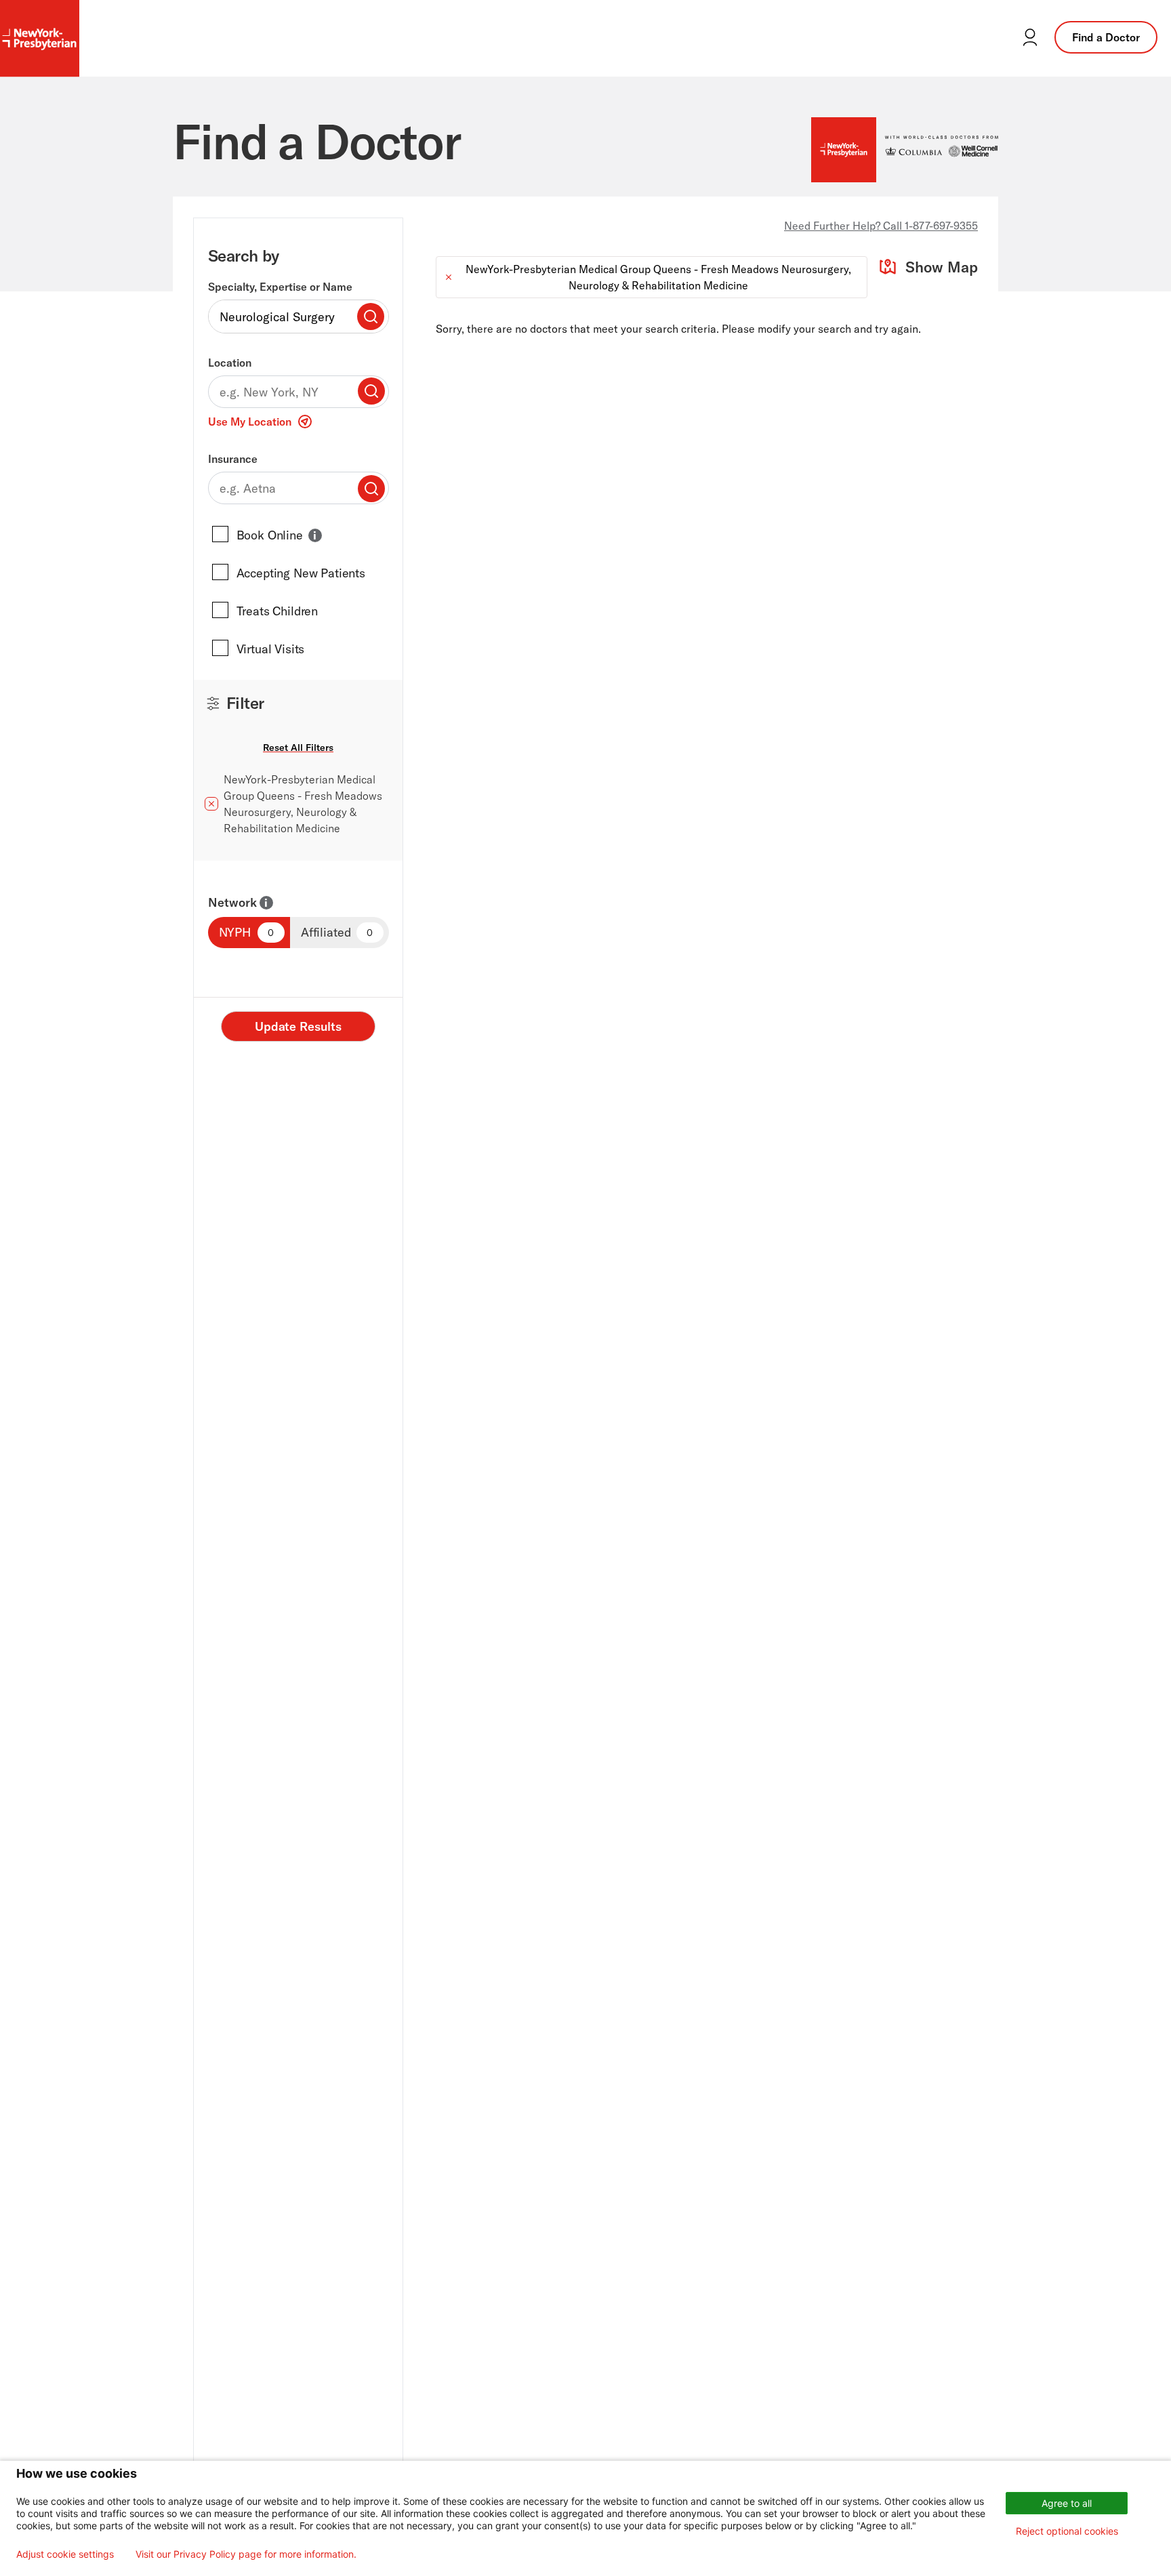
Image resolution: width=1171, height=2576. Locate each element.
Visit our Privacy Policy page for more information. (246, 2554)
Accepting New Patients (301, 573)
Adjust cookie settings (65, 2554)
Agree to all (1067, 2503)
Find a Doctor (1106, 37)
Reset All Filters (298, 748)
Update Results (298, 1026)
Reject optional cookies (1067, 2531)
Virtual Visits (271, 649)
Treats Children (278, 611)
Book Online (270, 535)
